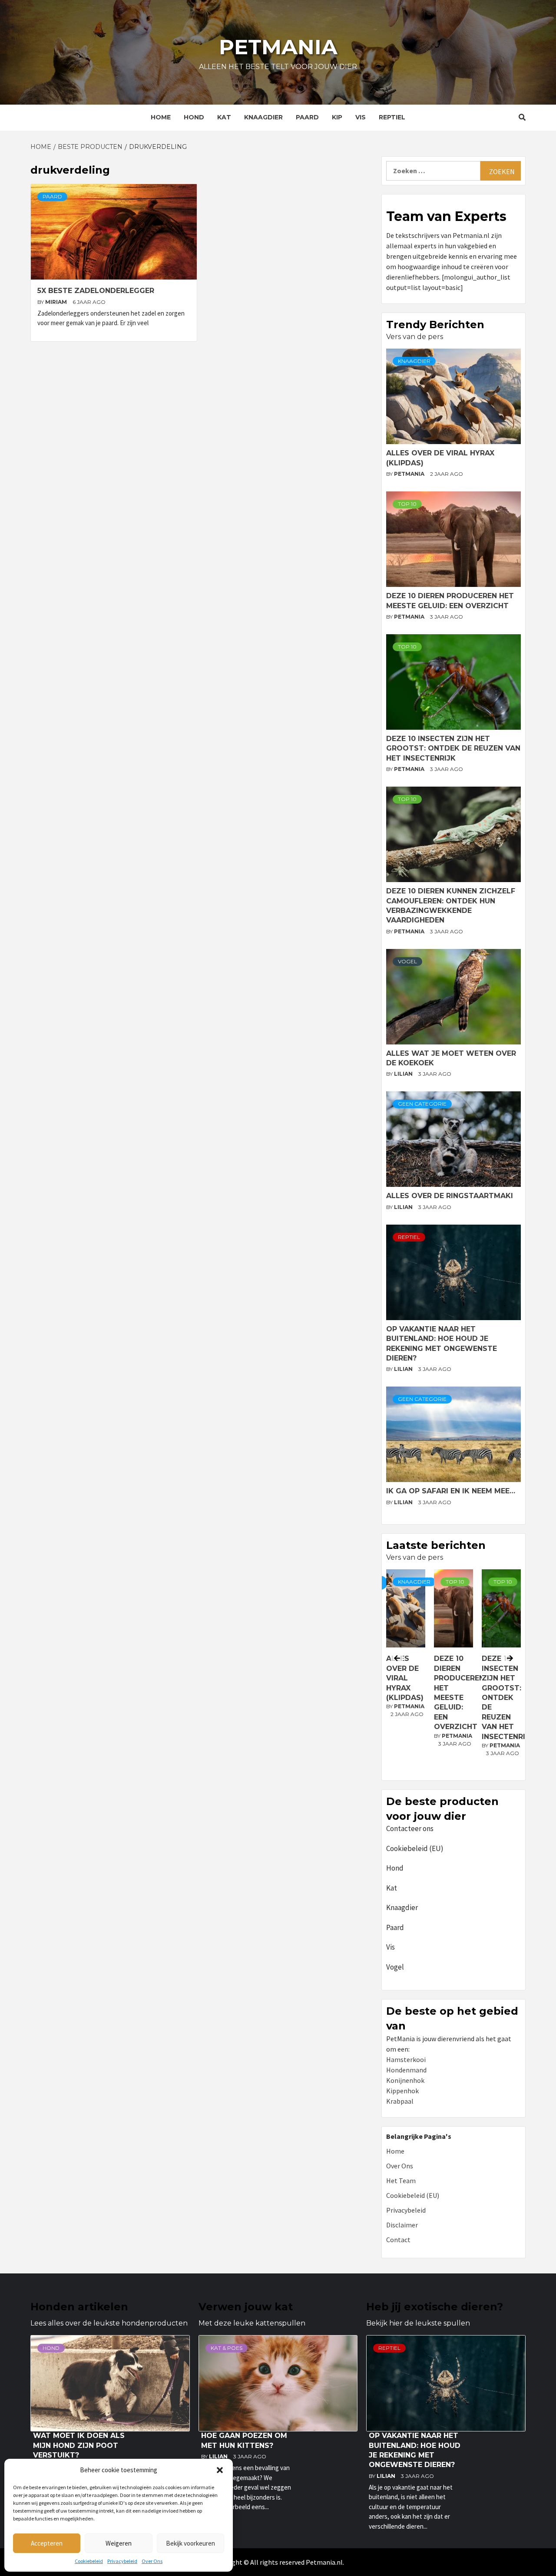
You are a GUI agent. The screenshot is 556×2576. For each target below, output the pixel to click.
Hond (194, 117)
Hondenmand (406, 2070)
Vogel (407, 961)
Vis (361, 117)
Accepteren (47, 2543)
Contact (398, 2240)
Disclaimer (402, 2225)
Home (161, 117)
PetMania (410, 474)
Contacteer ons (410, 1828)
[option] (453, 1673)
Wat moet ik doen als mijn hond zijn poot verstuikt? (79, 2445)
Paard (307, 117)
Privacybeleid (122, 2561)
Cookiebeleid (89, 2561)
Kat (224, 117)
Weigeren (119, 2543)
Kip (337, 117)
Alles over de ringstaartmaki (450, 1196)
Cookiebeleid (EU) (415, 1848)
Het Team (401, 2181)
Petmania (278, 47)
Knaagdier (263, 117)
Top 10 (407, 504)
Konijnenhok (405, 2080)
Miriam (57, 302)
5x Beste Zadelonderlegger (96, 291)
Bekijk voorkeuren (190, 2543)
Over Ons (152, 2561)
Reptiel (392, 117)
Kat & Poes (227, 2348)
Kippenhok (402, 2091)
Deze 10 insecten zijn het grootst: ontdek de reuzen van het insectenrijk (453, 748)
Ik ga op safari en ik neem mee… (451, 1491)
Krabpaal (400, 2101)
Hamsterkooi (406, 2059)
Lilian (404, 1074)
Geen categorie (422, 1104)
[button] (220, 2470)
